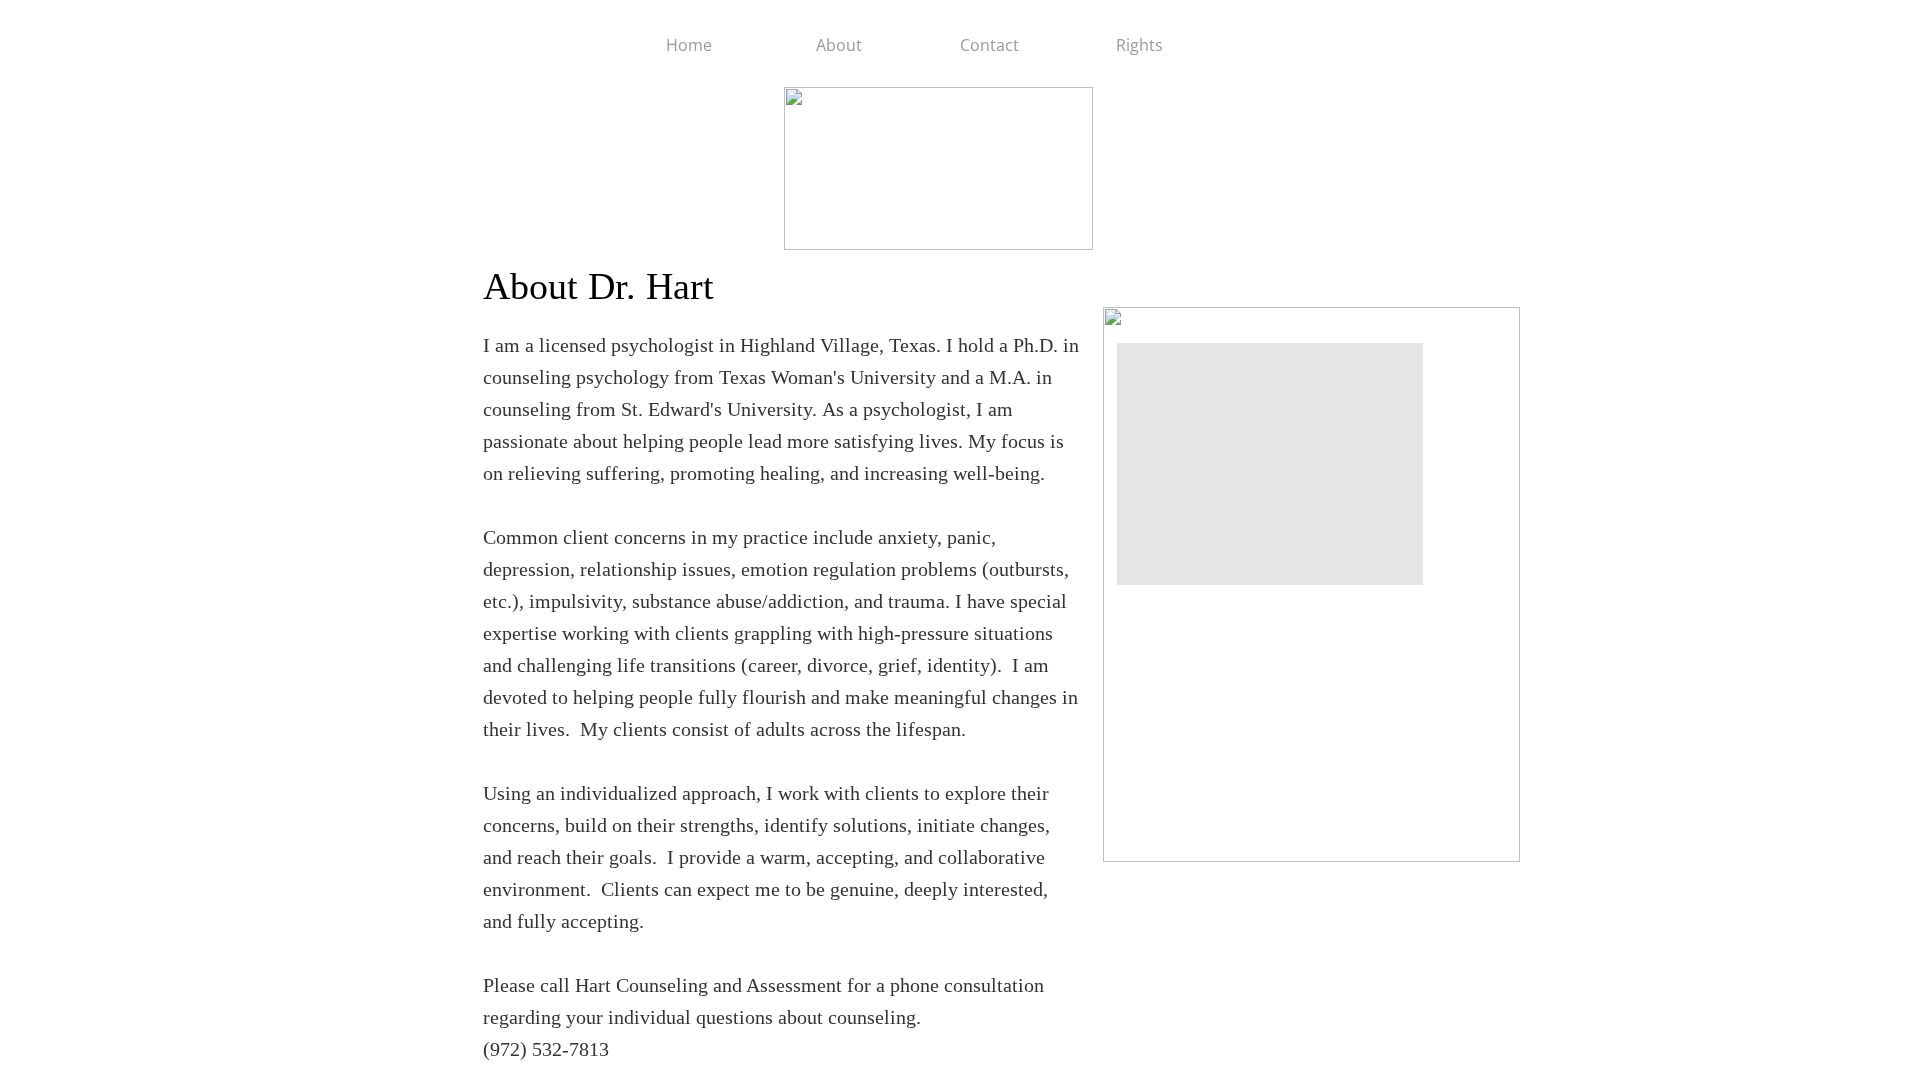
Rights (1139, 45)
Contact (989, 45)
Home (689, 45)
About (839, 45)
